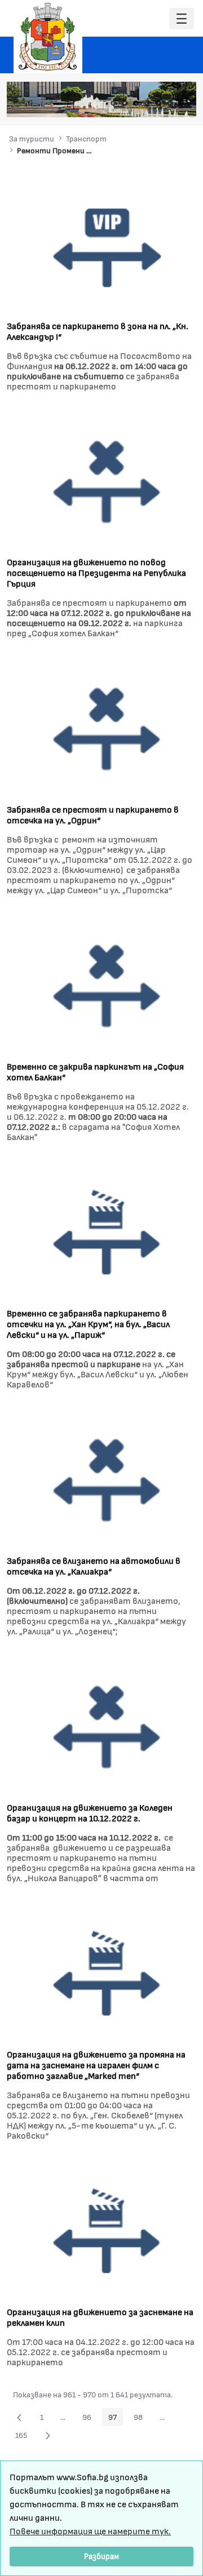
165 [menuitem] (24, 2437)
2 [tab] (125, 103)
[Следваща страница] (48, 2435)
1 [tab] (113, 103)
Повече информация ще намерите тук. (90, 2531)
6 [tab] (170, 103)
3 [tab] (136, 103)
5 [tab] (158, 103)
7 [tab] (181, 103)
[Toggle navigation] (182, 19)
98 (141, 2419)
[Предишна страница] (19, 2417)
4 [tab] (147, 103)
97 (116, 2419)
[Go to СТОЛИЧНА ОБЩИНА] (48, 37)
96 (90, 2419)
